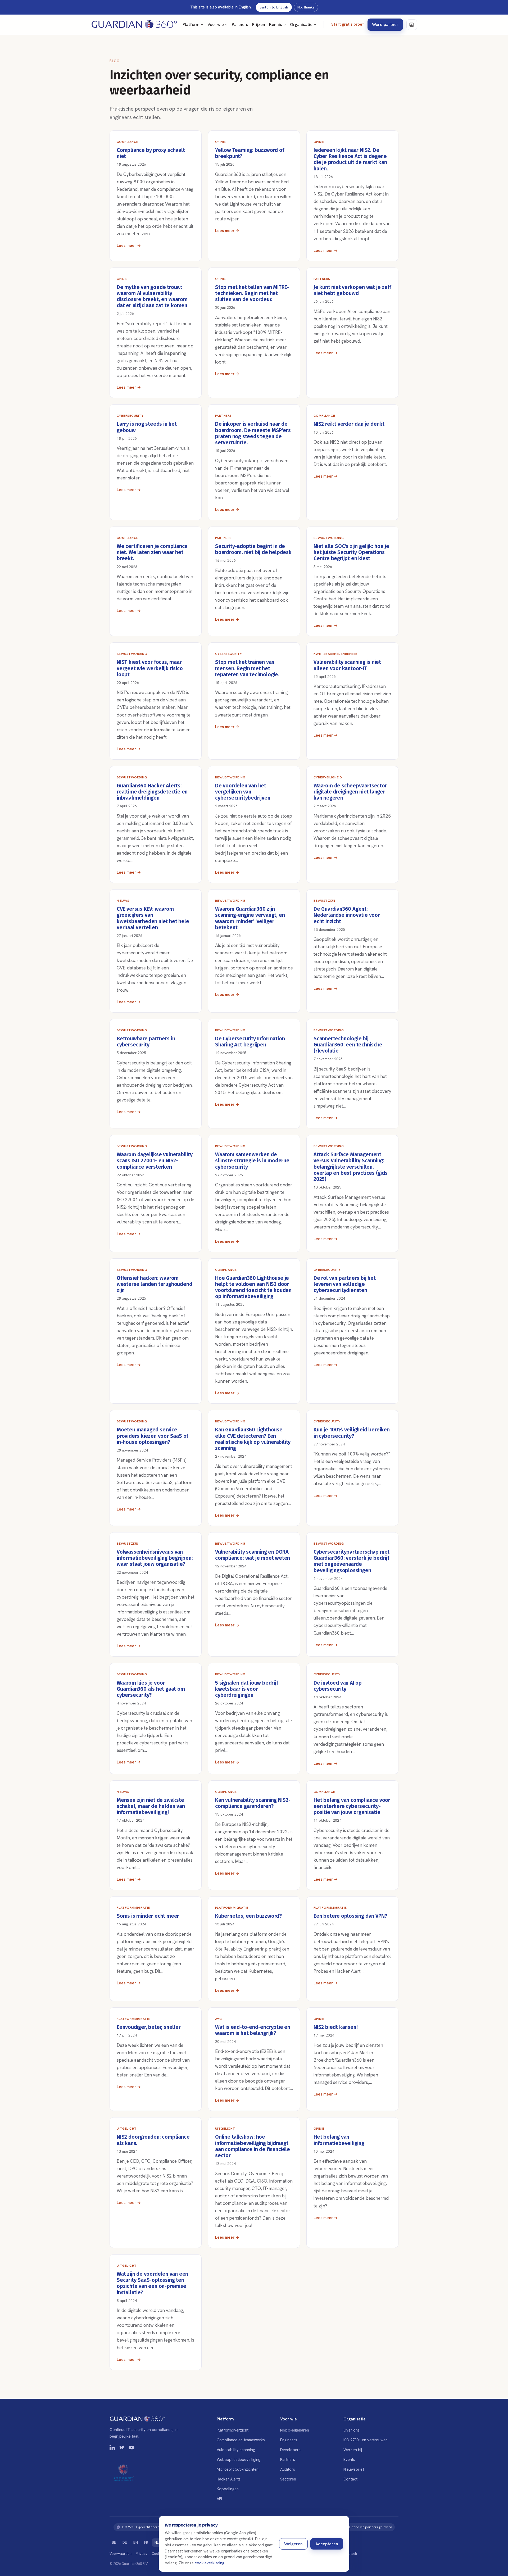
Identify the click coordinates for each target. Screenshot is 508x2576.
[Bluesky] (122, 2449)
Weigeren (293, 2544)
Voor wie (216, 24)
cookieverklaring (210, 2563)
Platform (191, 24)
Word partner (385, 24)
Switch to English (274, 7)
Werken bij (353, 2450)
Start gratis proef (348, 24)
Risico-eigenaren (295, 2430)
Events (349, 2459)
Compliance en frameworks (241, 2440)
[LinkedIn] (112, 2449)
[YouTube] (131, 2449)
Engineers (289, 2440)
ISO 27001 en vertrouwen (366, 2440)
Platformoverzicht (233, 2430)
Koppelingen (228, 2489)
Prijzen (259, 24)
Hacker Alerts (229, 2479)
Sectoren (288, 2479)
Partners (240, 24)
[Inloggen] (412, 25)
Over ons (351, 2430)
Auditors (288, 2469)
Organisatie (301, 24)
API (219, 2499)
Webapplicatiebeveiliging (239, 2459)
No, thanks (306, 7)
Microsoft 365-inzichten (238, 2469)
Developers (290, 2450)
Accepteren (327, 2544)
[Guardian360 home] (134, 25)
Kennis (276, 24)
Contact (350, 2479)
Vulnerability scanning (236, 2450)
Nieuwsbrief (354, 2469)
